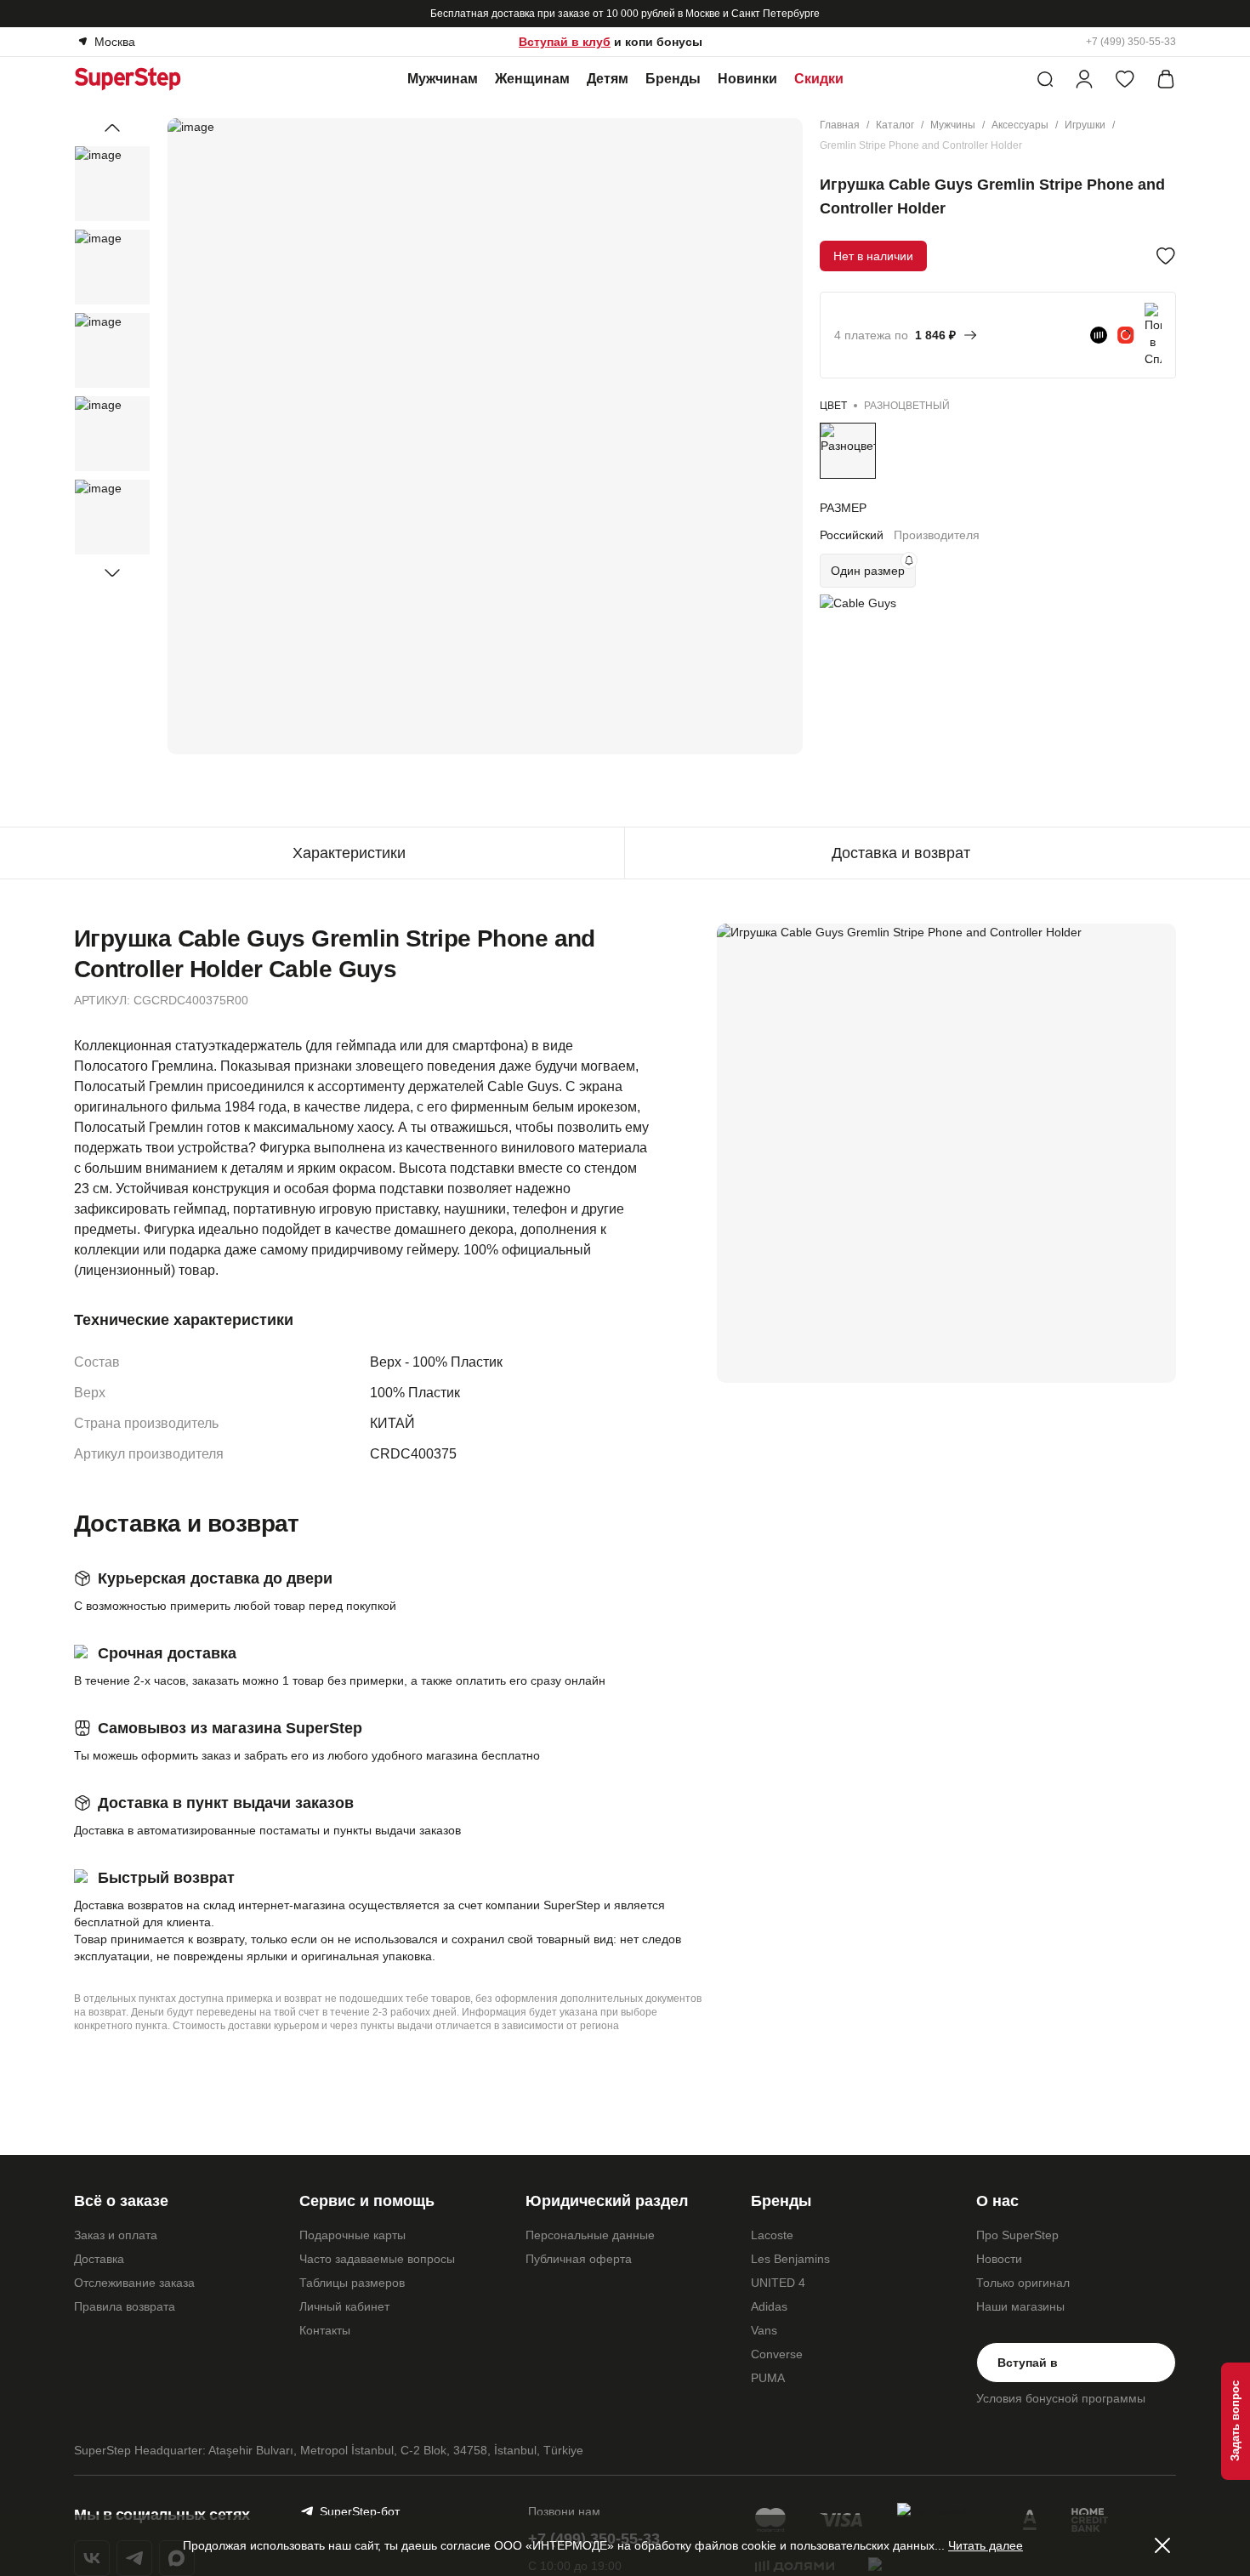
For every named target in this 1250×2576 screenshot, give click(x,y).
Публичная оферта (579, 2259)
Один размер (868, 571)
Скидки (819, 79)
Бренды (673, 79)
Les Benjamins (790, 2259)
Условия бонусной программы (1061, 2398)
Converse (777, 2354)
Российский (852, 535)
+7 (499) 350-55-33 (1131, 42)
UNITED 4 (778, 2283)
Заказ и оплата (116, 2235)
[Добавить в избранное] (1166, 256)
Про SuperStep (1017, 2235)
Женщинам (532, 79)
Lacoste (772, 2235)
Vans (764, 2330)
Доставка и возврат (901, 853)
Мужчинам (443, 79)
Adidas (769, 2306)
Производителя (937, 535)
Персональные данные (590, 2235)
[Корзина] (1166, 79)
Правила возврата (125, 2306)
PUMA (768, 2378)
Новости (999, 2259)
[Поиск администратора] (1045, 79)
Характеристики (349, 853)
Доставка (99, 2259)
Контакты (325, 2330)
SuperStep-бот (360, 2511)
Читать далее (986, 2545)
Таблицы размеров (352, 2283)
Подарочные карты (352, 2235)
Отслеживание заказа (134, 2283)
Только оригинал (1023, 2283)
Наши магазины (1020, 2306)
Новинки (747, 79)
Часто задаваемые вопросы (377, 2259)
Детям (608, 79)
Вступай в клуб (565, 42)
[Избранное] (1125, 79)
